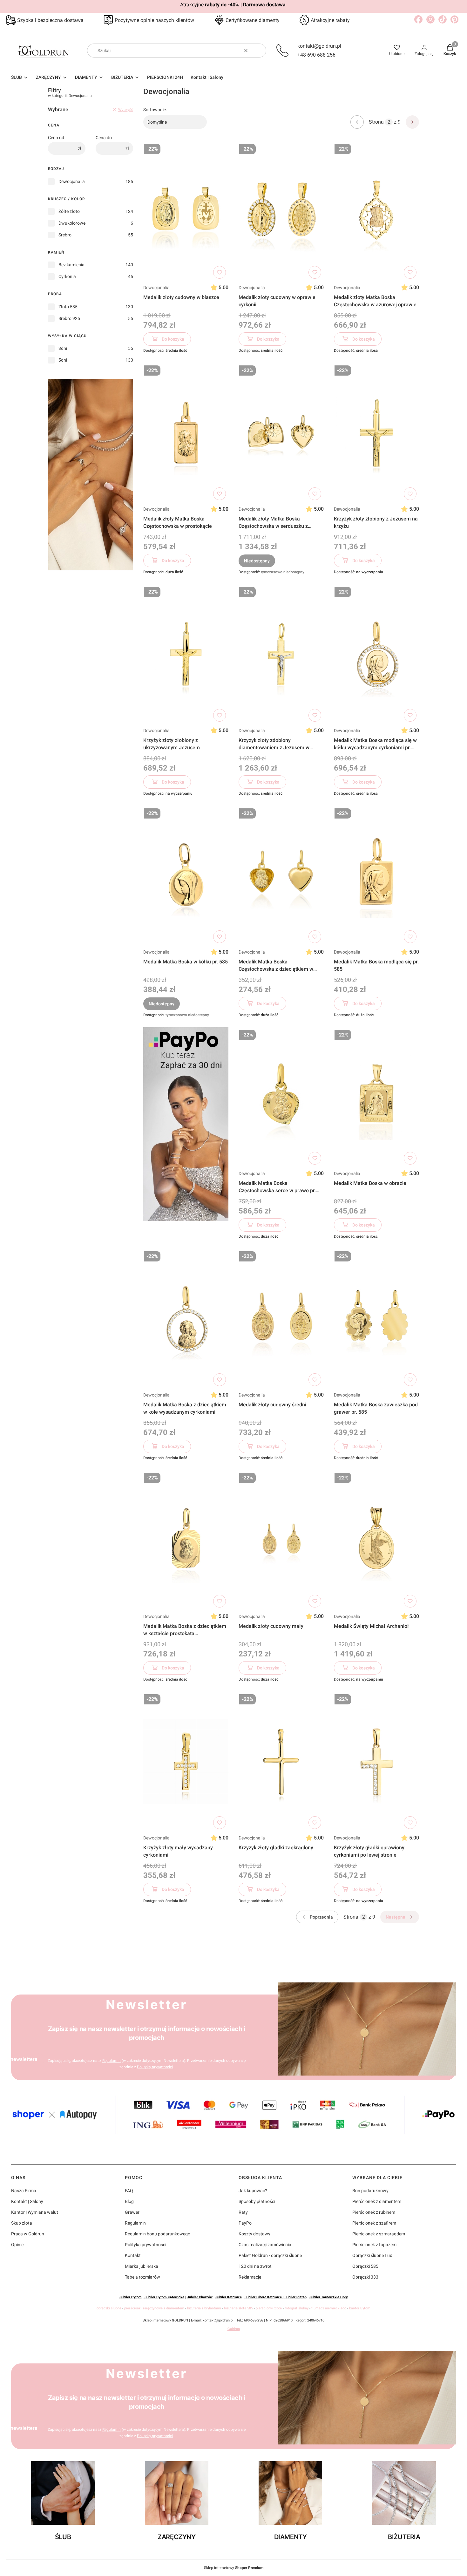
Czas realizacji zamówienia (265, 2245)
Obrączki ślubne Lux (372, 2255)
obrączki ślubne (109, 2308)
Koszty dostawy (254, 2234)
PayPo (245, 2223)
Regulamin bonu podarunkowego (158, 2234)
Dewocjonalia (72, 181)
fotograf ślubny (297, 2308)
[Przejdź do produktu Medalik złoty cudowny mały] (281, 1540)
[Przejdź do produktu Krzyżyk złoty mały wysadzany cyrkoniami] (186, 1762)
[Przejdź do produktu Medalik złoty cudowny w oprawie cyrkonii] (281, 211)
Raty (243, 2212)
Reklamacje (250, 2277)
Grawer (132, 2212)
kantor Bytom (360, 2308)
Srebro (65, 235)
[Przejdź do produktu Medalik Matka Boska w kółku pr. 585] (186, 876)
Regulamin (112, 2061)
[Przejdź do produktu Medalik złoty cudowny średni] (281, 1319)
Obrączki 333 (365, 2277)
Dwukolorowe (72, 223)
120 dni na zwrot (255, 2266)
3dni (63, 348)
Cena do (104, 138)
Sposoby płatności (257, 2201)
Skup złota (22, 2223)
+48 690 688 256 (316, 55)
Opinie (17, 2245)
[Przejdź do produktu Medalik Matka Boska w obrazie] (376, 1097)
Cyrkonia (67, 276)
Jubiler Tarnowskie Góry (329, 2297)
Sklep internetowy (234, 2568)
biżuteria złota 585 (238, 2308)
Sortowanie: (155, 110)
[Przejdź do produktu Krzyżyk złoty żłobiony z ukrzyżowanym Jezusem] (186, 654)
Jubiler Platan (296, 2297)
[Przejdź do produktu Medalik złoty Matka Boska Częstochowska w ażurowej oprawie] (376, 211)
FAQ (129, 2191)
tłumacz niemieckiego (329, 2308)
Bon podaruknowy (370, 2191)
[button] (259, 51)
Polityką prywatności (155, 2067)
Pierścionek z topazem (374, 2245)
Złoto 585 (68, 307)
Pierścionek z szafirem (374, 2223)
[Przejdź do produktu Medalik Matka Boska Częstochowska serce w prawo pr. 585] (281, 1097)
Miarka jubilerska (142, 2266)
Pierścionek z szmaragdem (379, 2234)
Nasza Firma (24, 2191)
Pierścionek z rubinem (374, 2212)
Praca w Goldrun (28, 2234)
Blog (129, 2201)
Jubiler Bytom (131, 2297)
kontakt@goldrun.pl (319, 46)
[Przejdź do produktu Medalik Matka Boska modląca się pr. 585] (376, 876)
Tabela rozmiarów (142, 2277)
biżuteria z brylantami (204, 2308)
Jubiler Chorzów (200, 2297)
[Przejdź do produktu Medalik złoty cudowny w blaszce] (186, 211)
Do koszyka (173, 339)
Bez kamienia (71, 265)
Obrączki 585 (365, 2266)
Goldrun (234, 2329)
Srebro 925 (69, 318)
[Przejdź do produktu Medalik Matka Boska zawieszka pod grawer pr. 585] (376, 1319)
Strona (376, 122)
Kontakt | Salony (27, 2201)
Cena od (56, 138)
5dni (63, 360)
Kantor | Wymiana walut (35, 2212)
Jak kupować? (253, 2191)
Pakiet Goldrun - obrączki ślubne (270, 2255)
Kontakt (133, 2255)
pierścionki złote (269, 2308)
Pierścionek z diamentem (377, 2201)
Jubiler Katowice (229, 2297)
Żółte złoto (69, 211)
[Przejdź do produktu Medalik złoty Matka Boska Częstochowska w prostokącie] (186, 433)
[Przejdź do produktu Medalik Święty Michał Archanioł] (376, 1540)
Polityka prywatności (146, 2245)
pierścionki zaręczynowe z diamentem (154, 2308)
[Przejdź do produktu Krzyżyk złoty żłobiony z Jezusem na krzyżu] (376, 433)
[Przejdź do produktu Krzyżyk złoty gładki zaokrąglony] (281, 1762)
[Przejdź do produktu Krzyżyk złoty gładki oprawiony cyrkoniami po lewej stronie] (376, 1762)
